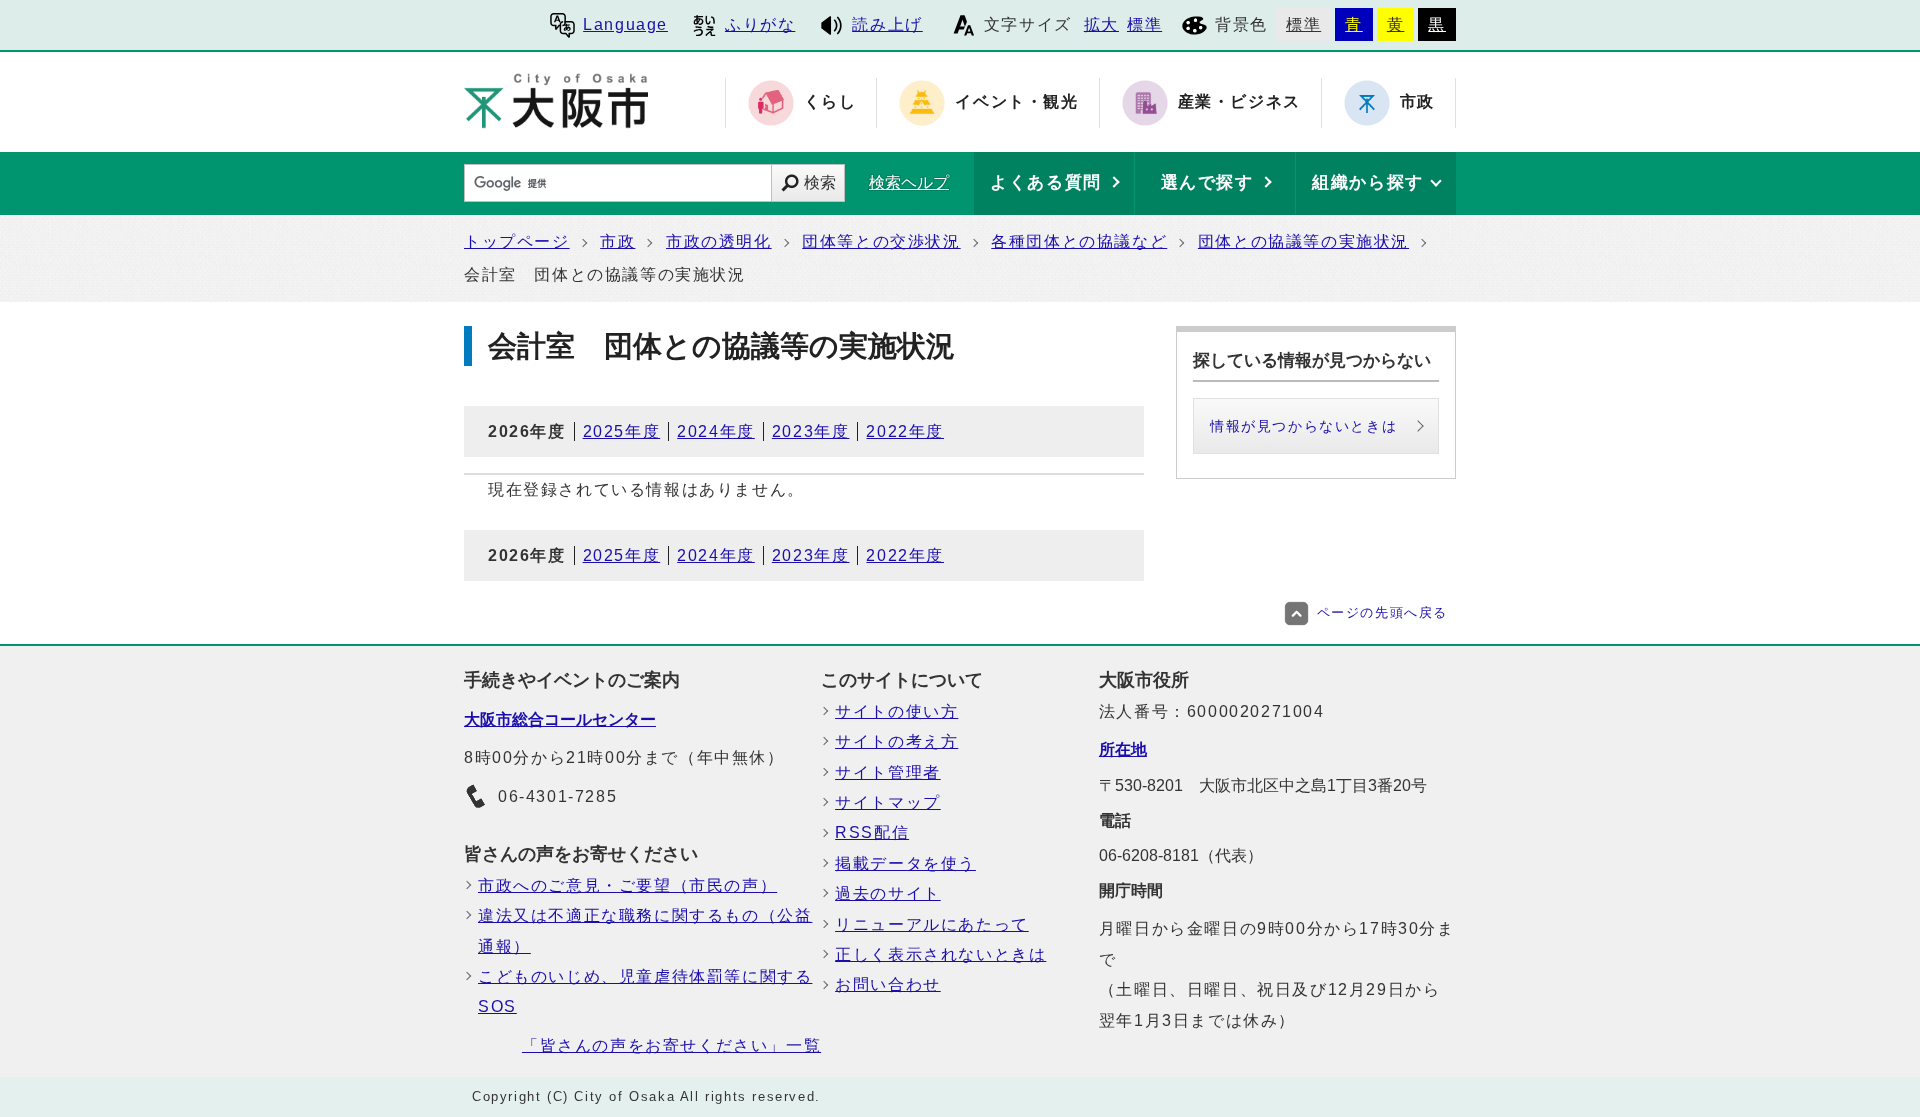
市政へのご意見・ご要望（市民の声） (627, 885)
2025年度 (622, 431)
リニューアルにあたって (932, 924)
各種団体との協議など (1079, 241)
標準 (1144, 24)
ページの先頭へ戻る (1382, 612)
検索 (820, 182)
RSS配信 (872, 832)
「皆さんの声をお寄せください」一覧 (671, 1045)
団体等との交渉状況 (881, 241)
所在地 (1123, 749)
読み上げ (887, 24)
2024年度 (716, 431)
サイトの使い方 (896, 711)
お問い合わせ (888, 984)
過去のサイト (888, 893)
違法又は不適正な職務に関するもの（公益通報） (645, 930)
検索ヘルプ (909, 182)
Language (625, 24)
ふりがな (760, 24)
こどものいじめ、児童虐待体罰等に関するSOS (645, 991)
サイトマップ (888, 802)
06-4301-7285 (557, 796)
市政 (617, 241)
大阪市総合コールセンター (560, 719)
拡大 (1101, 24)
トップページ (517, 241)
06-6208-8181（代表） (1181, 855)
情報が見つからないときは (1303, 426)
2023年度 (811, 431)
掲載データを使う (905, 863)
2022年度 (905, 431)
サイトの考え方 (896, 741)
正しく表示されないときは (940, 954)
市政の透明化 (719, 241)
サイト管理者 (888, 772)
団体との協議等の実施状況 (1303, 241)
